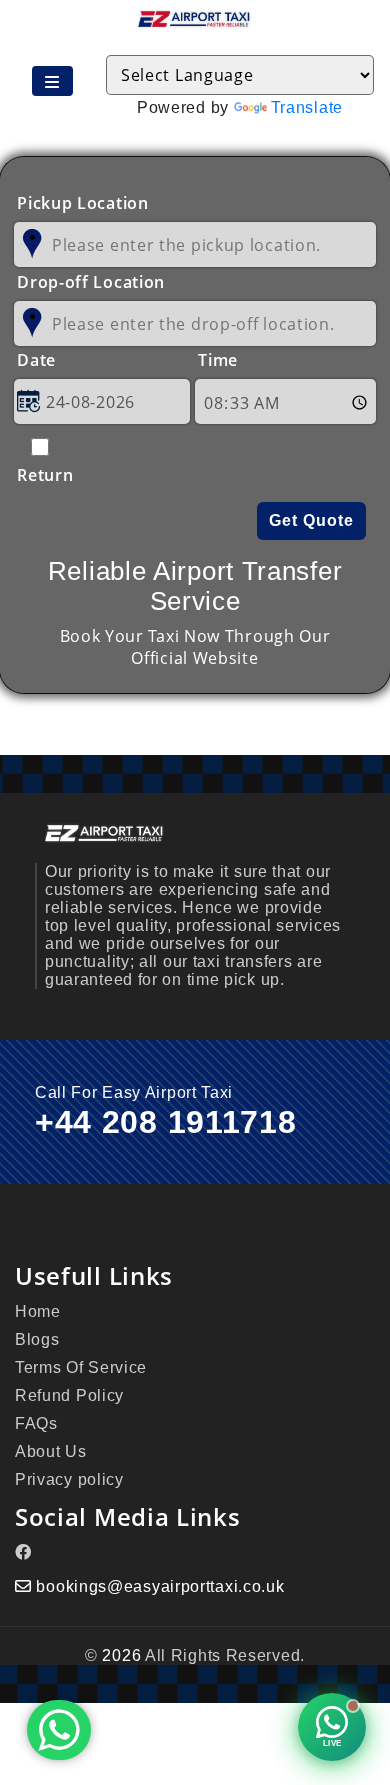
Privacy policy (69, 1479)
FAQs (36, 1423)
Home (38, 1311)
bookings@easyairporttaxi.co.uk (160, 1586)
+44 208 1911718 (166, 1122)
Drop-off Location (91, 282)
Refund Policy (69, 1395)
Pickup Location (83, 203)
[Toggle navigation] (52, 81)
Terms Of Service (81, 1367)
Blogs (37, 1339)
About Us (51, 1451)
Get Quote (311, 520)
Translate (307, 107)
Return (41, 474)
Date (36, 360)
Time (218, 360)
